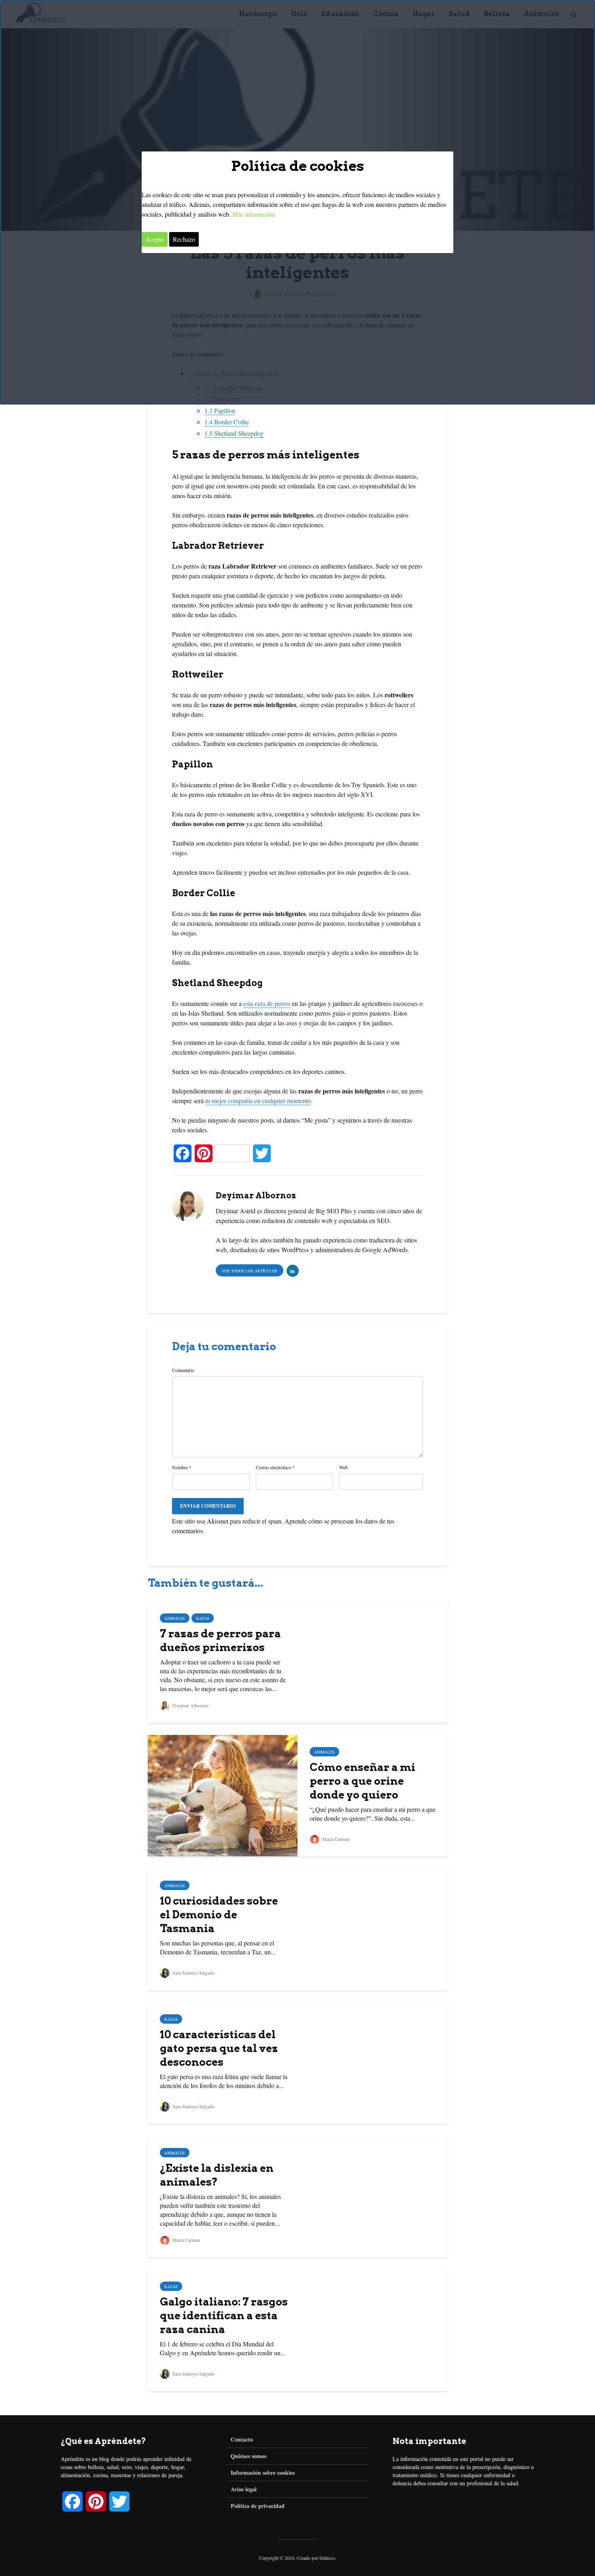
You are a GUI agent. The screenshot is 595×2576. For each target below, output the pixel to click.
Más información (254, 214)
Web (343, 1467)
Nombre (182, 1467)
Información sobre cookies (263, 2473)
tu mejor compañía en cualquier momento (258, 1100)
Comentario (183, 1370)
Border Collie (227, 422)
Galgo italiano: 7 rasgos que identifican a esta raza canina (224, 2315)
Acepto (155, 239)
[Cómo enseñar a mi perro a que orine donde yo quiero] (223, 1794)
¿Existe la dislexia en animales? (217, 2175)
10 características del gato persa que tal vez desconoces (219, 2048)
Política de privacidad (258, 2506)
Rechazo (184, 239)
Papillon (220, 410)
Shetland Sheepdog (234, 433)
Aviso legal (244, 2489)
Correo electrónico (275, 1467)
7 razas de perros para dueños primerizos (220, 1640)
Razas (203, 1618)
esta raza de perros (267, 1003)
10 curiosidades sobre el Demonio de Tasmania (219, 1914)
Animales (175, 1618)
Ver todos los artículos (250, 1271)
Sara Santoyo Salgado (193, 1973)
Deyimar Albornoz (190, 1705)
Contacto (242, 2440)
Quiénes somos (249, 2456)
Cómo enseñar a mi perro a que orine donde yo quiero (362, 1781)
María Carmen (335, 1839)
